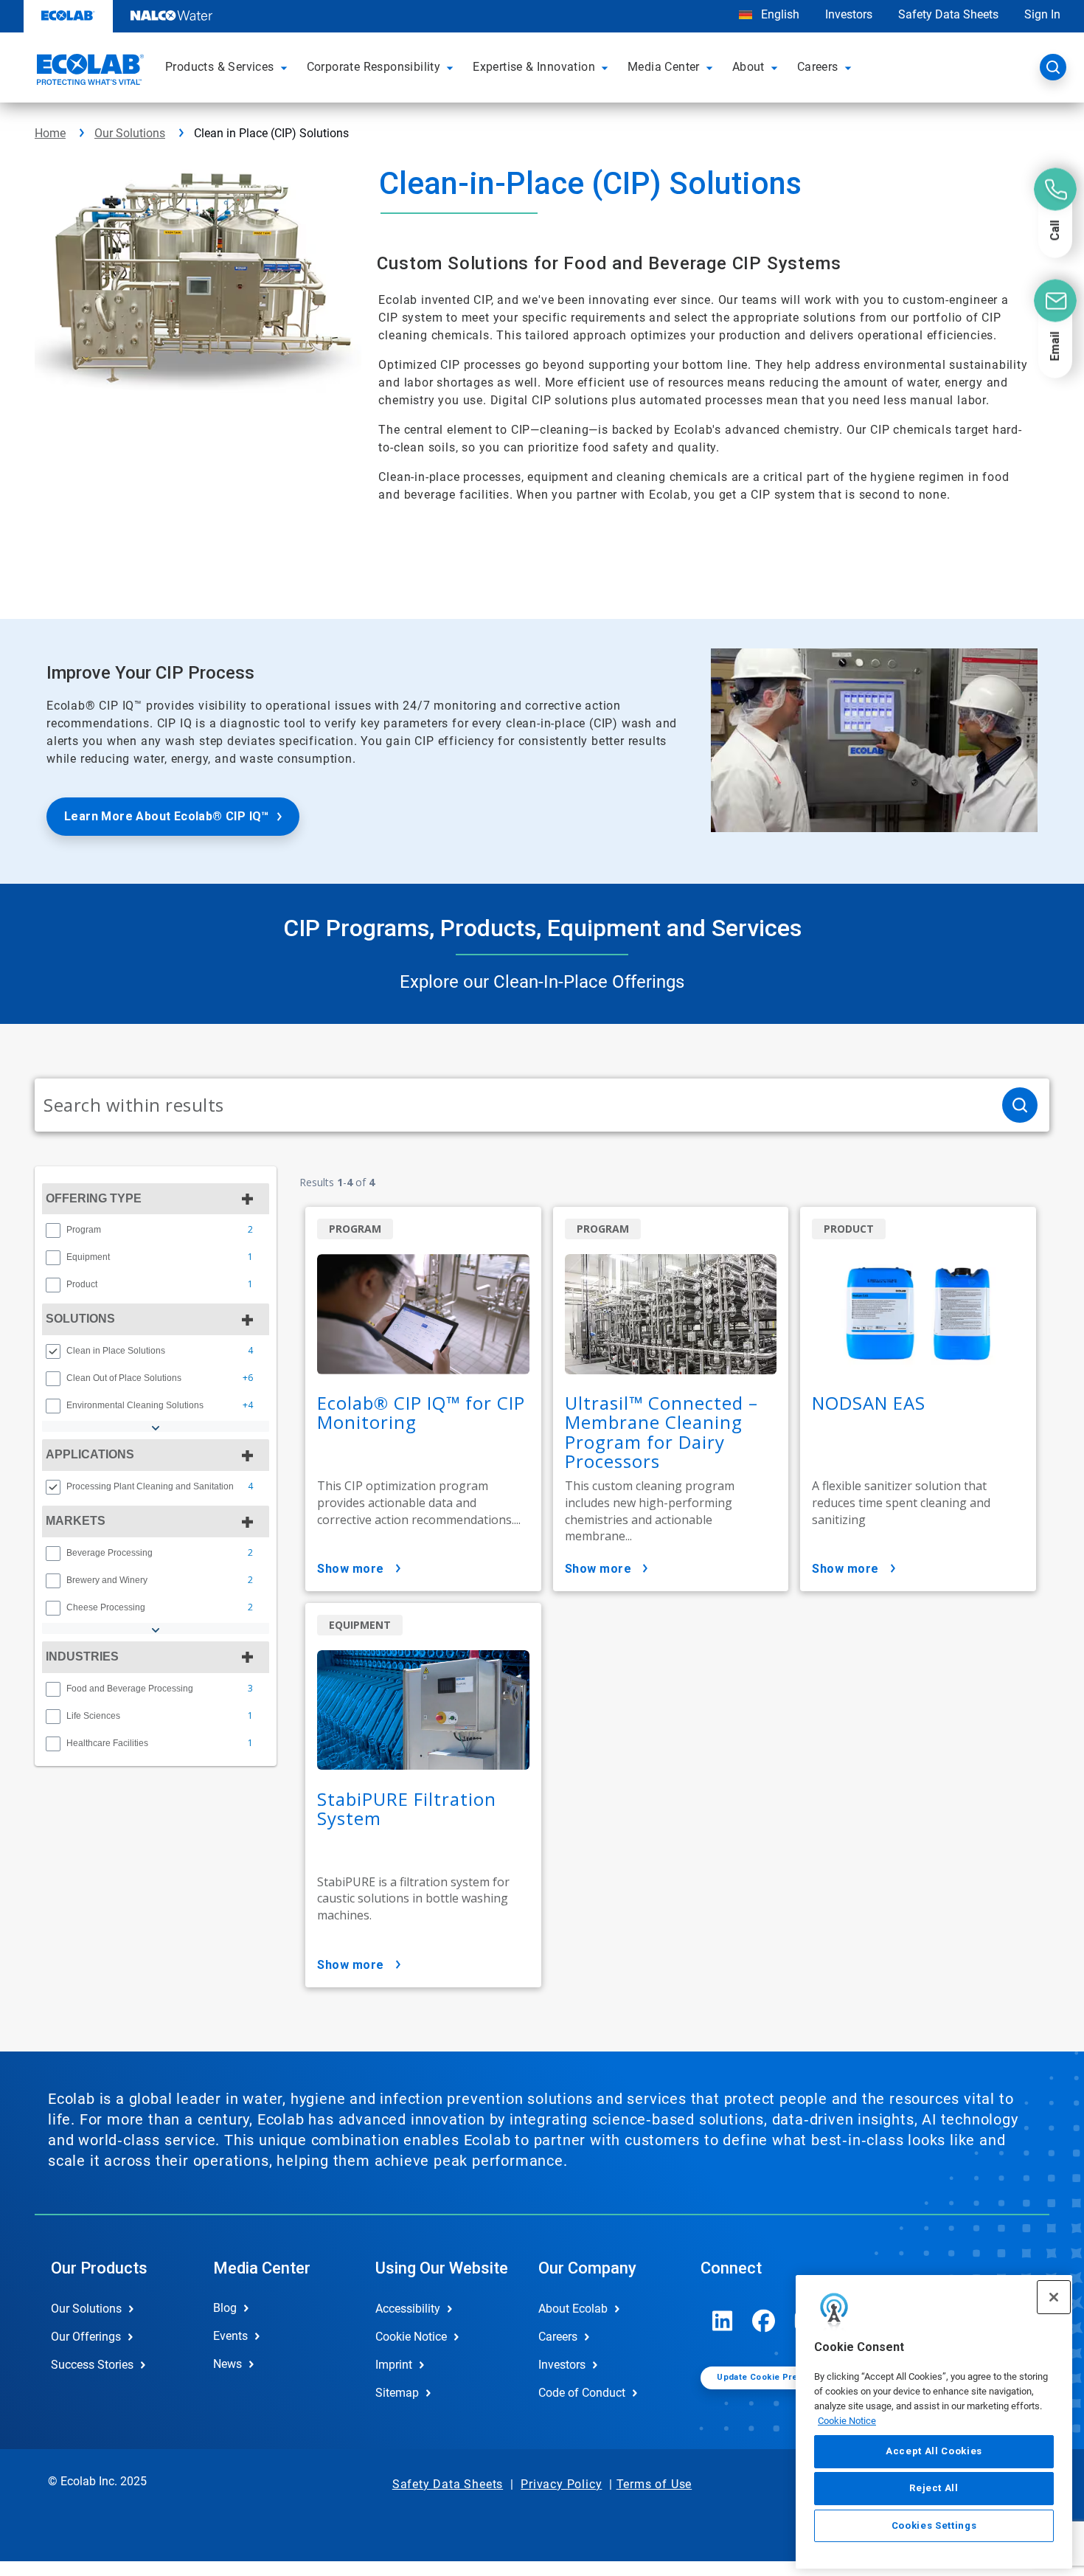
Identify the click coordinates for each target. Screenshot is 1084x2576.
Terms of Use (654, 2484)
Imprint (394, 2365)
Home (50, 133)
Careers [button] (818, 67)
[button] (286, 67)
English (779, 14)
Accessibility (408, 2309)
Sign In (1042, 14)
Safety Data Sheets (948, 14)
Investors (849, 14)
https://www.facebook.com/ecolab (764, 2321)
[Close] (1054, 2297)
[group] (156, 1230)
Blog (225, 2308)
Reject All (934, 2488)
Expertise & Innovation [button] (534, 67)
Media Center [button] (664, 67)
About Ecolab (573, 2309)
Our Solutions (130, 133)
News (227, 2364)
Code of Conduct (582, 2393)
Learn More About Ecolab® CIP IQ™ (167, 816)
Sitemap (397, 2393)
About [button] (748, 67)
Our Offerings (86, 2337)
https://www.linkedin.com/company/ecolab (723, 2321)
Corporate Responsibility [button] (374, 67)
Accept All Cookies (934, 2451)
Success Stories (92, 2365)
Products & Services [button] (220, 67)
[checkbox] (53, 1230)
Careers (558, 2337)
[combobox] (513, 1105)
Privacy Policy (561, 2484)
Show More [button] (351, 1569)
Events (230, 2336)
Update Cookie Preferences (776, 2377)
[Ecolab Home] (88, 72)
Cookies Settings (934, 2525)
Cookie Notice (847, 2420)
